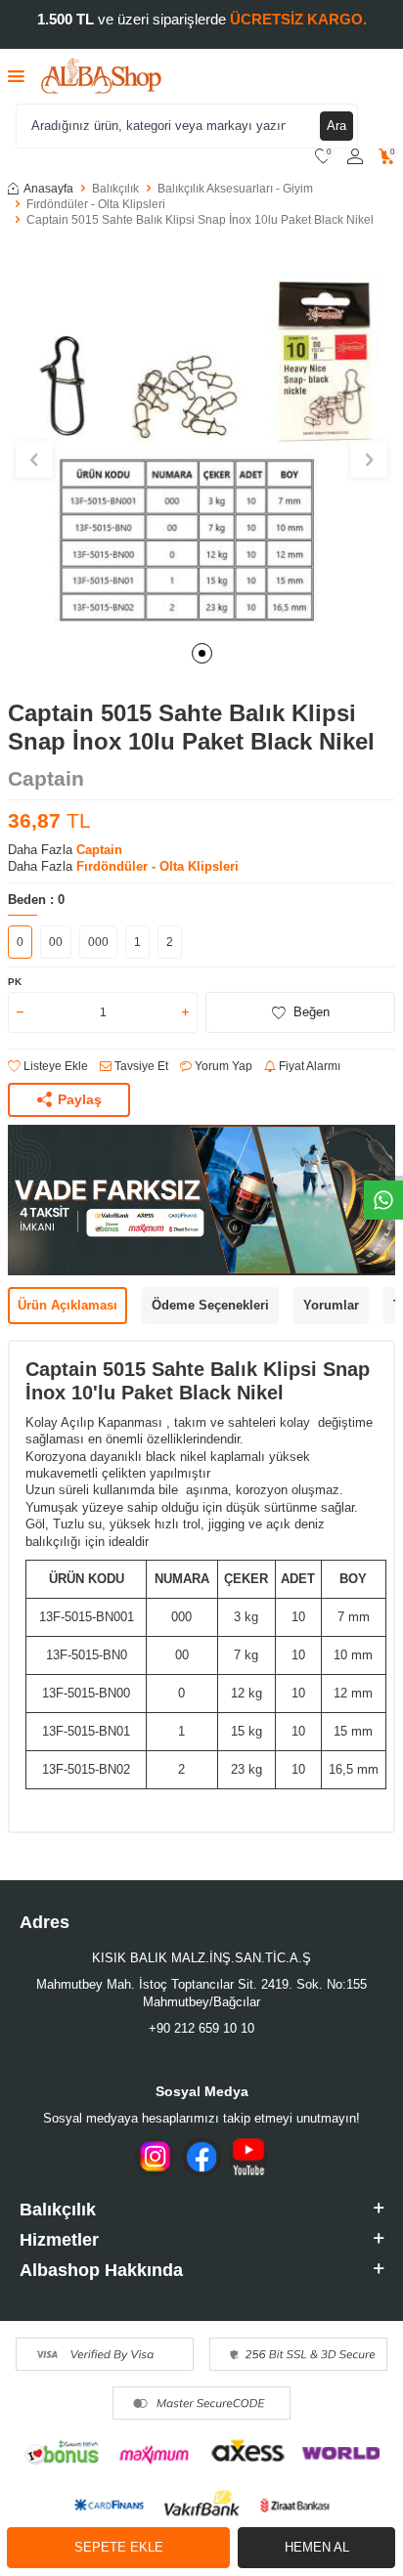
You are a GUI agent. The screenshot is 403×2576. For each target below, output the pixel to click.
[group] (201, 437)
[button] (202, 653)
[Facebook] (201, 2157)
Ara (336, 126)
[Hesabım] (355, 157)
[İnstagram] (155, 2157)
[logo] (101, 76)
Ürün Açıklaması (67, 1305)
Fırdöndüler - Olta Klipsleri (96, 204)
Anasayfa (48, 189)
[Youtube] (248, 2157)
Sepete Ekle (119, 2547)
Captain (46, 778)
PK (15, 982)
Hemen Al (317, 2547)
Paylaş (80, 1099)
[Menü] (16, 76)
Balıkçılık (115, 189)
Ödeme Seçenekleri (210, 1305)
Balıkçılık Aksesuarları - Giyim (235, 189)
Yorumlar (331, 1305)
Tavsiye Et (140, 1066)
